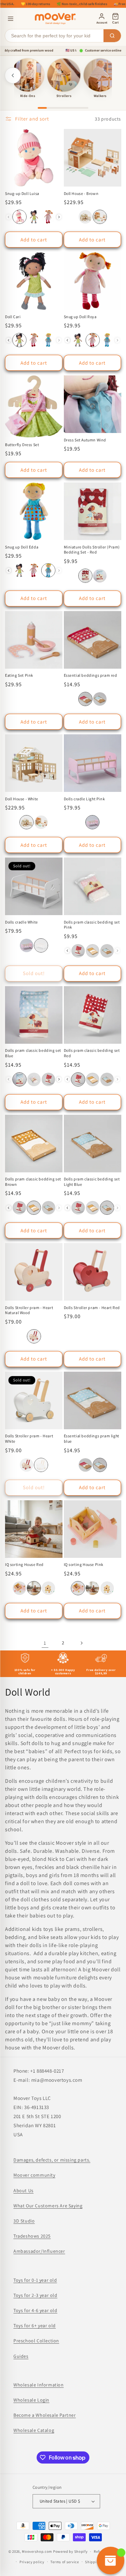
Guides (21, 2356)
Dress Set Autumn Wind (85, 440)
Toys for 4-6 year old (35, 2310)
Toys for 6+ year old (35, 2326)
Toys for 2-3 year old (35, 2295)
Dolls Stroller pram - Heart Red (92, 1308)
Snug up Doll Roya (80, 317)
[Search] (112, 36)
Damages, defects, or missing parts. (52, 2160)
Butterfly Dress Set (22, 445)
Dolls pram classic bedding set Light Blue (92, 1182)
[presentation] (59, 217)
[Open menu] (11, 19)
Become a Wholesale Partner (45, 2415)
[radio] (19, 217)
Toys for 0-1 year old (35, 2280)
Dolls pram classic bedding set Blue (33, 1053)
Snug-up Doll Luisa (22, 193)
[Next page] (81, 1643)
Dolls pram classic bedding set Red (92, 1053)
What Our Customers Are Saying (48, 2206)
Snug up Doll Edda (22, 547)
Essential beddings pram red (91, 675)
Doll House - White (22, 799)
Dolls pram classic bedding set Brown (33, 1182)
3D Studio (24, 2221)
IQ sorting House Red (24, 1564)
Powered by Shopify (70, 2551)
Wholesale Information (39, 2385)
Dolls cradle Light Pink (85, 799)
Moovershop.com (37, 2551)
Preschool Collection (36, 2341)
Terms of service (65, 2562)
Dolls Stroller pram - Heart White (29, 1438)
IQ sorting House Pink (84, 1564)
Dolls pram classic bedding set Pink (92, 925)
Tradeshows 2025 (32, 2236)
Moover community (34, 2175)
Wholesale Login (31, 2400)
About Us (24, 2190)
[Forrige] (13, 75)
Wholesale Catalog (34, 2430)
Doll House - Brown (81, 193)
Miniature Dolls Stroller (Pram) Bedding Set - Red (92, 550)
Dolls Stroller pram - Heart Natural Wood (29, 1310)
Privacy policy (32, 2562)
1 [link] (45, 1643)
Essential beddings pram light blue (92, 1438)
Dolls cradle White (22, 922)
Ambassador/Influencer (39, 2251)
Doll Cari (13, 317)
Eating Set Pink (19, 675)
